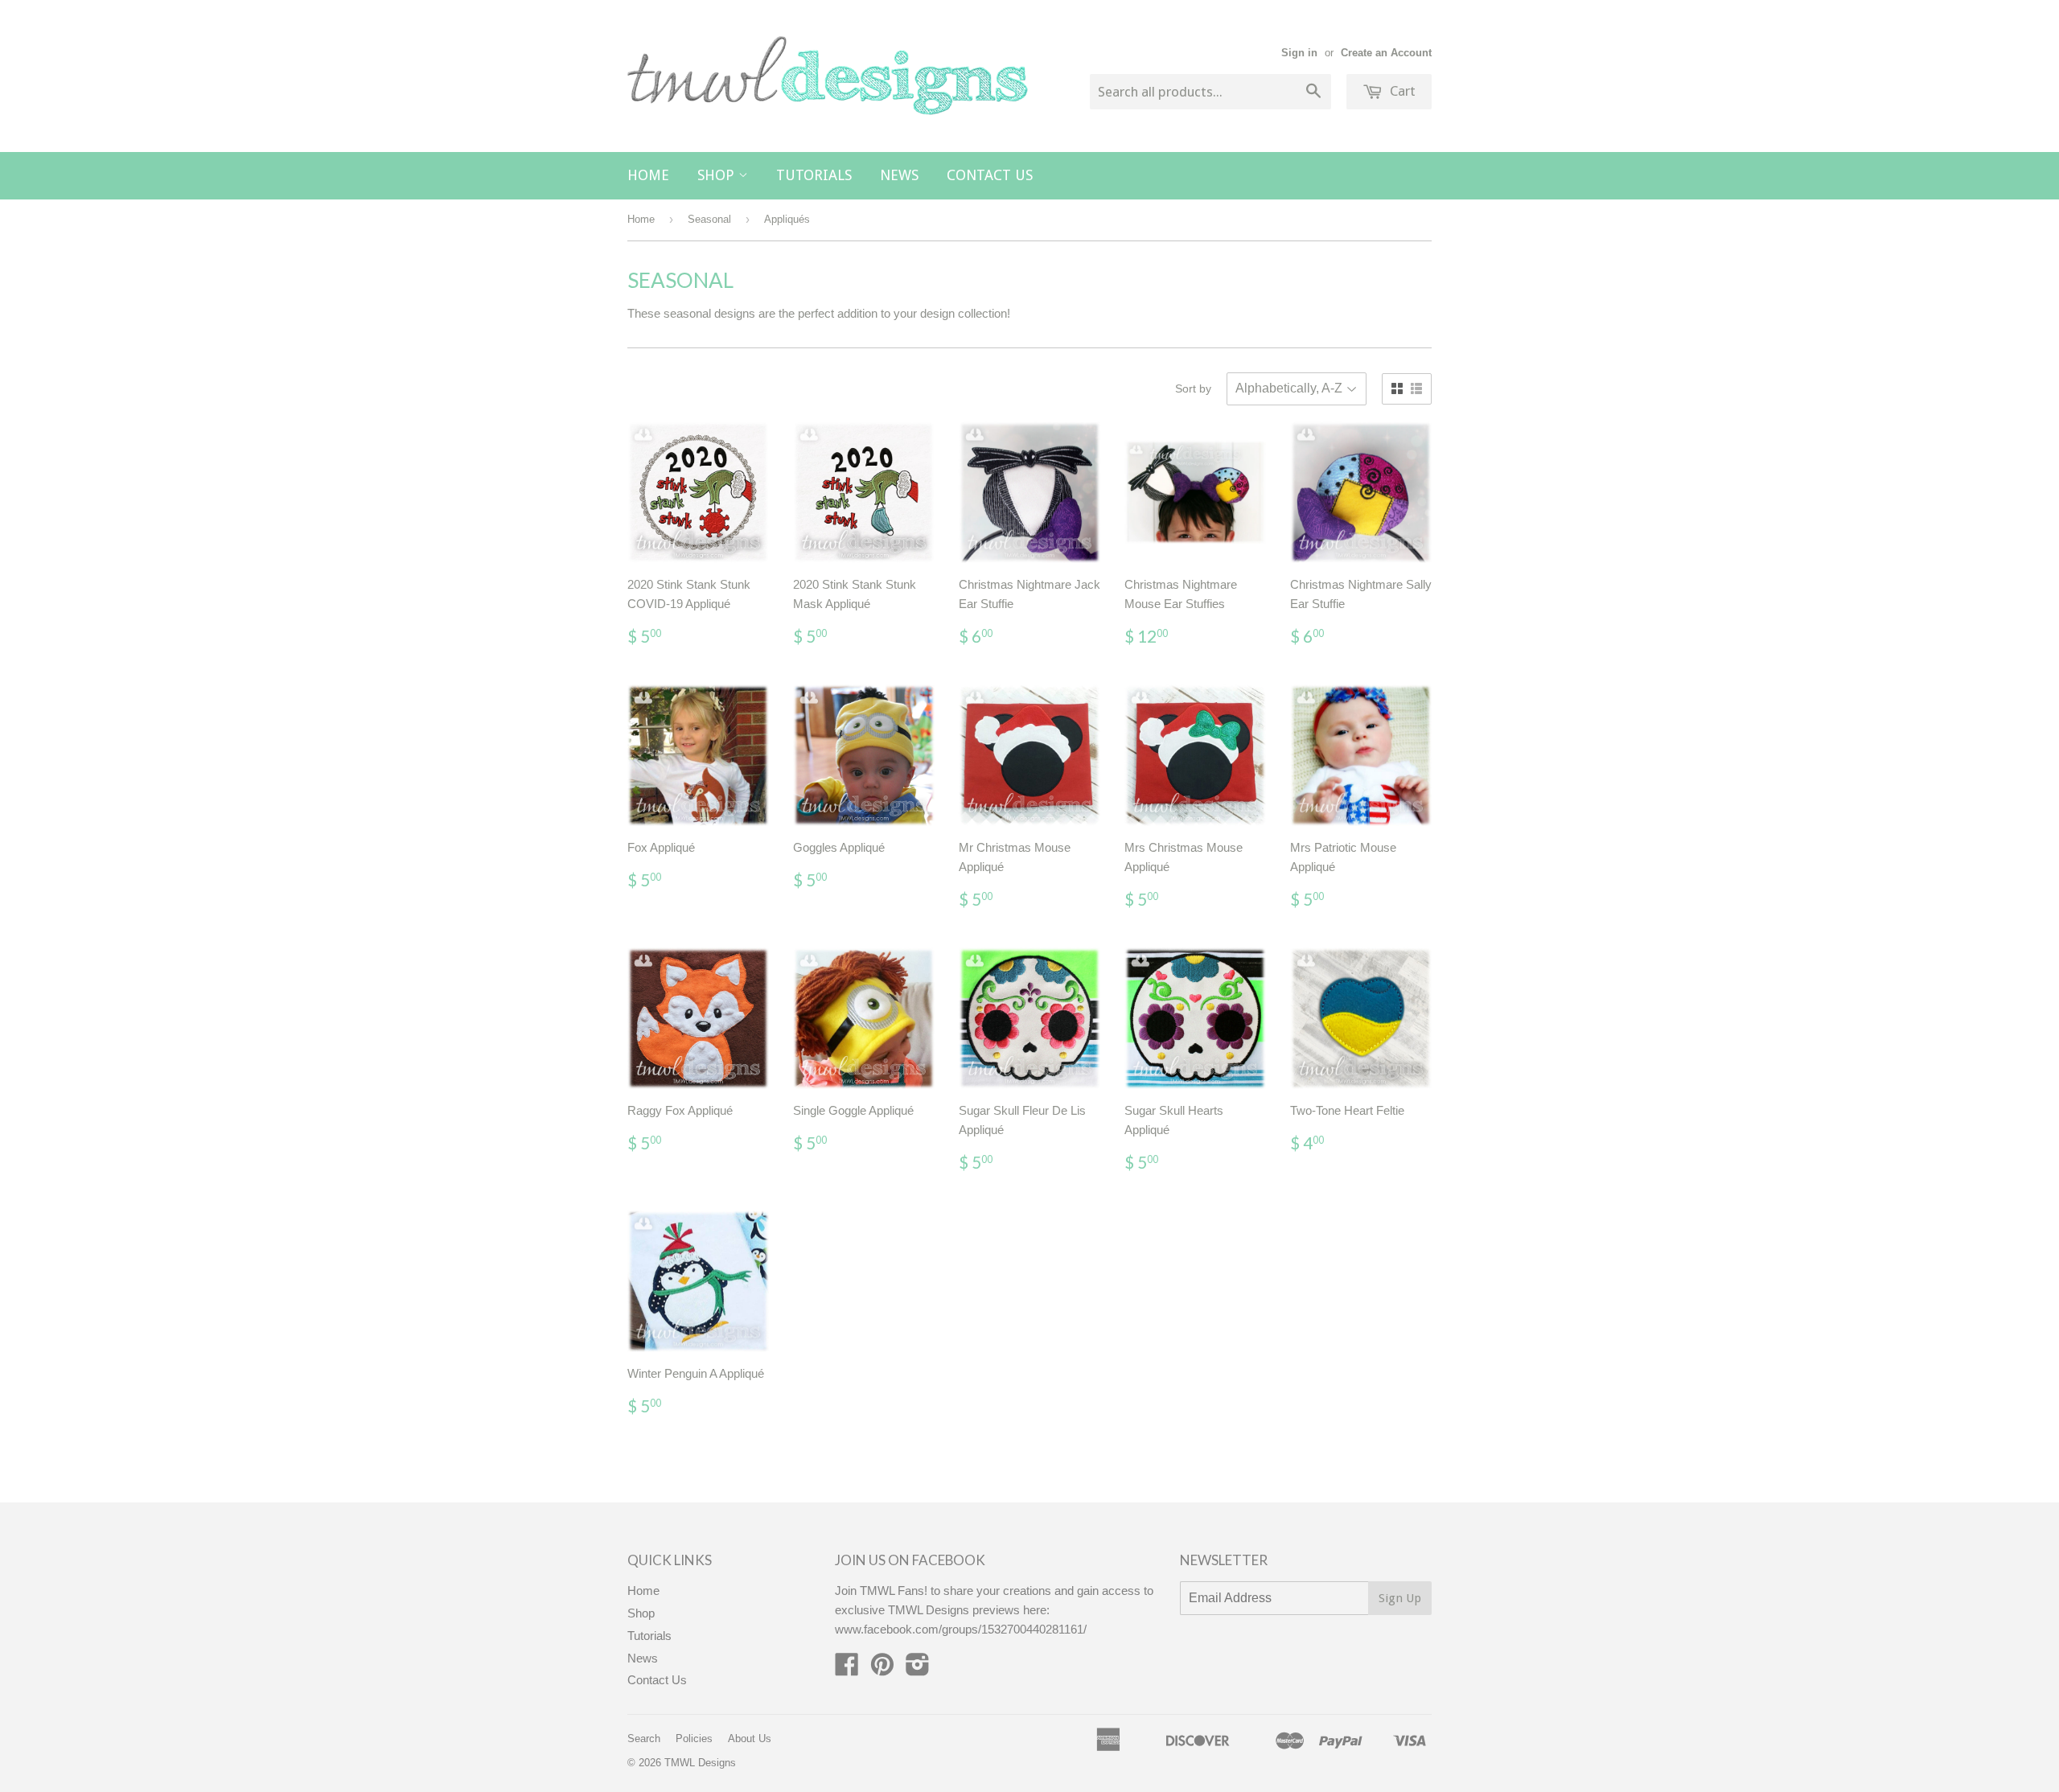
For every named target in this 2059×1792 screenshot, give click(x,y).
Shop (718, 175)
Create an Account (1386, 53)
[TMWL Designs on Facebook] (847, 1669)
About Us (750, 1739)
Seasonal (709, 219)
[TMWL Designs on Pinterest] (882, 1669)
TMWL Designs (700, 1763)
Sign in (1299, 53)
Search (644, 1739)
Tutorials (814, 175)
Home (648, 175)
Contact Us (990, 175)
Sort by (1193, 388)
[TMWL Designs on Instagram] (918, 1669)
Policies (694, 1739)
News (899, 175)
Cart (1401, 91)
